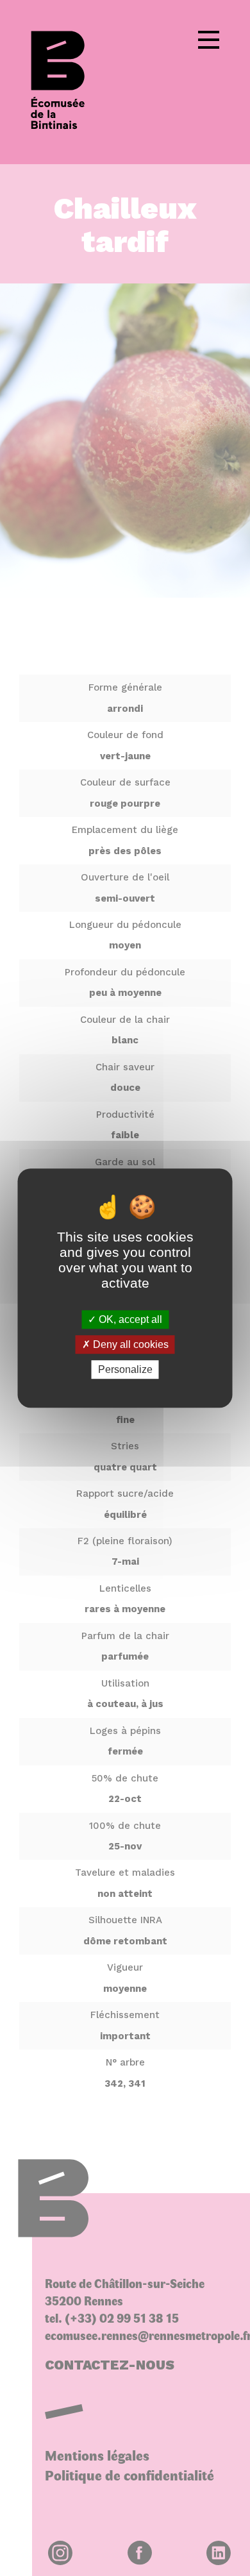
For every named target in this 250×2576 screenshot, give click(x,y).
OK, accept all (129, 1319)
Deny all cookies (129, 1344)
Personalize (125, 1369)
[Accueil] (67, 82)
